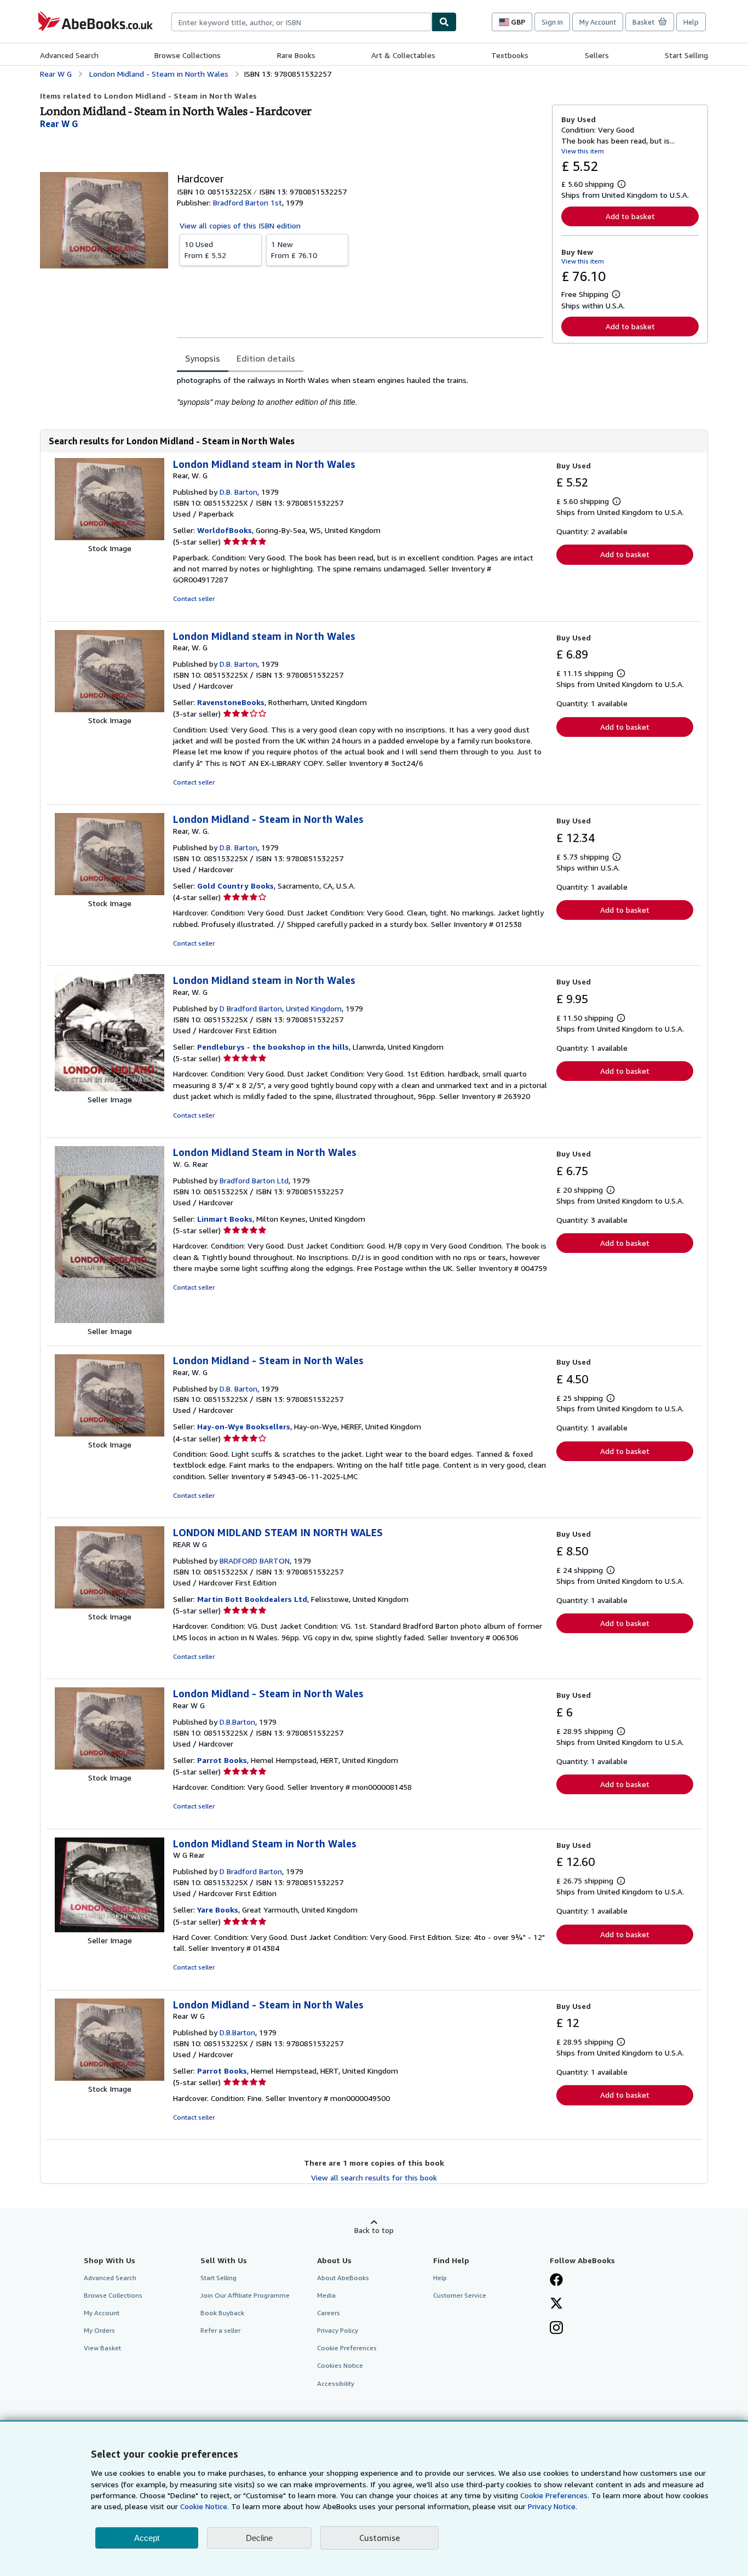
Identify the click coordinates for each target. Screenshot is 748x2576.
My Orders (99, 2330)
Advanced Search (69, 55)
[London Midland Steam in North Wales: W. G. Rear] (110, 1320)
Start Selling (686, 55)
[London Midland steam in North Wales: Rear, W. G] (110, 537)
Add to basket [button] (630, 216)
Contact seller (194, 599)
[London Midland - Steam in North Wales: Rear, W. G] (110, 1433)
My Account (598, 22)
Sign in (552, 22)
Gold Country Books (235, 886)
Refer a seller (220, 2330)
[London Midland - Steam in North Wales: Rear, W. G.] (110, 892)
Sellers (597, 55)
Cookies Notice (340, 2365)
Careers (329, 2313)
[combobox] (301, 22)
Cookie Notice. (205, 2506)
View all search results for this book (374, 2177)
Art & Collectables (403, 55)
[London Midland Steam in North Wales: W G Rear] (110, 1929)
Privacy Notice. (553, 2506)
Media (326, 2295)
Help (691, 22)
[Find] (444, 22)
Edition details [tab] (266, 358)
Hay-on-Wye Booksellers (244, 1426)
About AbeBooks (343, 2278)
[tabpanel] (360, 391)
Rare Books (296, 55)
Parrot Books (222, 1760)
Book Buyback (222, 2313)
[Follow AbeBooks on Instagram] (556, 2329)
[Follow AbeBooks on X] (556, 2304)
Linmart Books (225, 1219)
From (205, 250)
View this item (583, 151)
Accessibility (336, 2383)
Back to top (374, 2230)
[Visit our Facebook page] (556, 2281)
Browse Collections (188, 55)
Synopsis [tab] (203, 358)
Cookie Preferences (347, 2348)
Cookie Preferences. (555, 2495)
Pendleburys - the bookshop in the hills (273, 1047)
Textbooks (510, 55)
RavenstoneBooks (231, 702)
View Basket (102, 2348)
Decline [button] (259, 2538)
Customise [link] (379, 2538)
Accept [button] (147, 2538)
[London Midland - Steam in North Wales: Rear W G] (110, 1767)
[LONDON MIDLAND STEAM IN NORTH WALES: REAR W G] (110, 1605)
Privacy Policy (338, 2330)
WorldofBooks (225, 530)
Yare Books (218, 1910)
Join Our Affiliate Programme (245, 2295)
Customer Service (460, 2295)
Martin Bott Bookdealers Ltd (252, 1599)
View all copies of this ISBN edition (240, 225)
